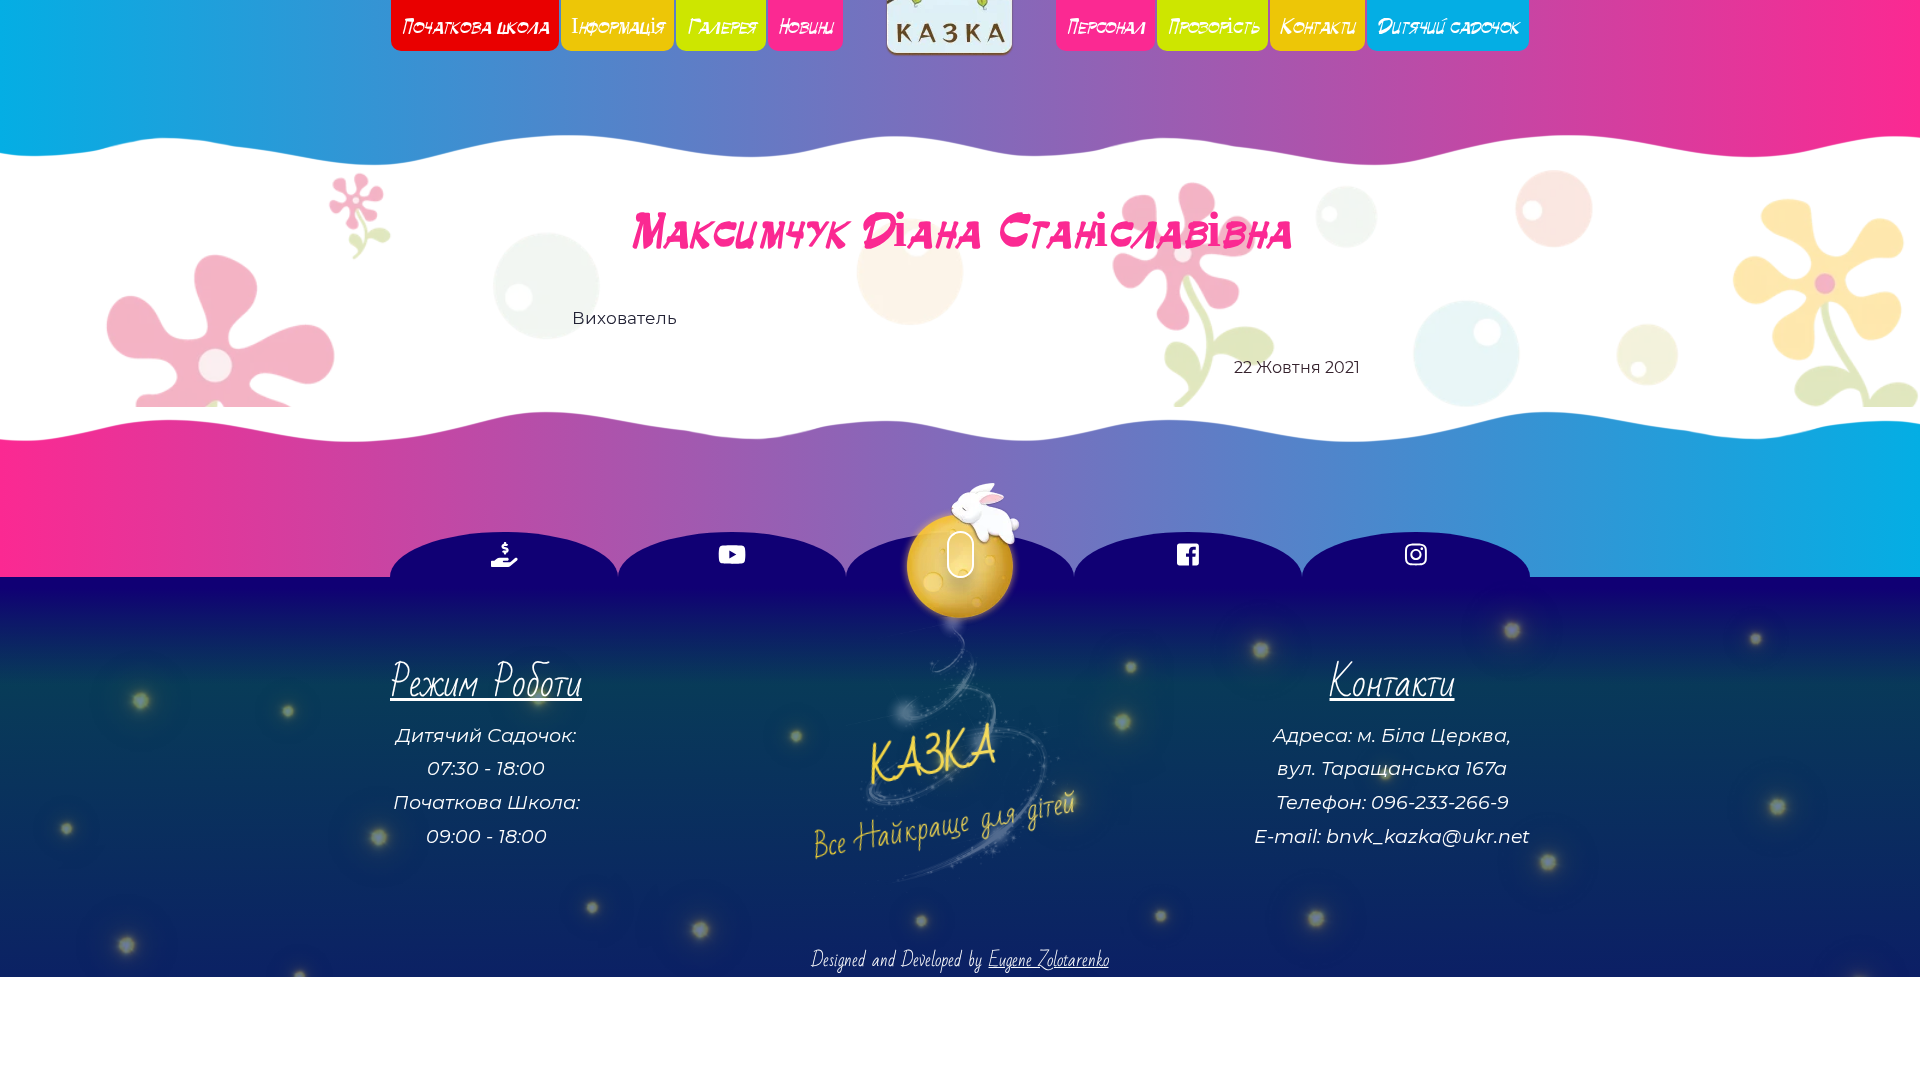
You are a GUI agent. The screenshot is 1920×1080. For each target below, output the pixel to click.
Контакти (1317, 25)
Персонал (1105, 25)
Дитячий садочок (1448, 25)
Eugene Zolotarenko (1049, 960)
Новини (805, 25)
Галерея (721, 25)
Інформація (618, 25)
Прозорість (1213, 25)
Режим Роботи (486, 683)
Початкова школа (475, 25)
